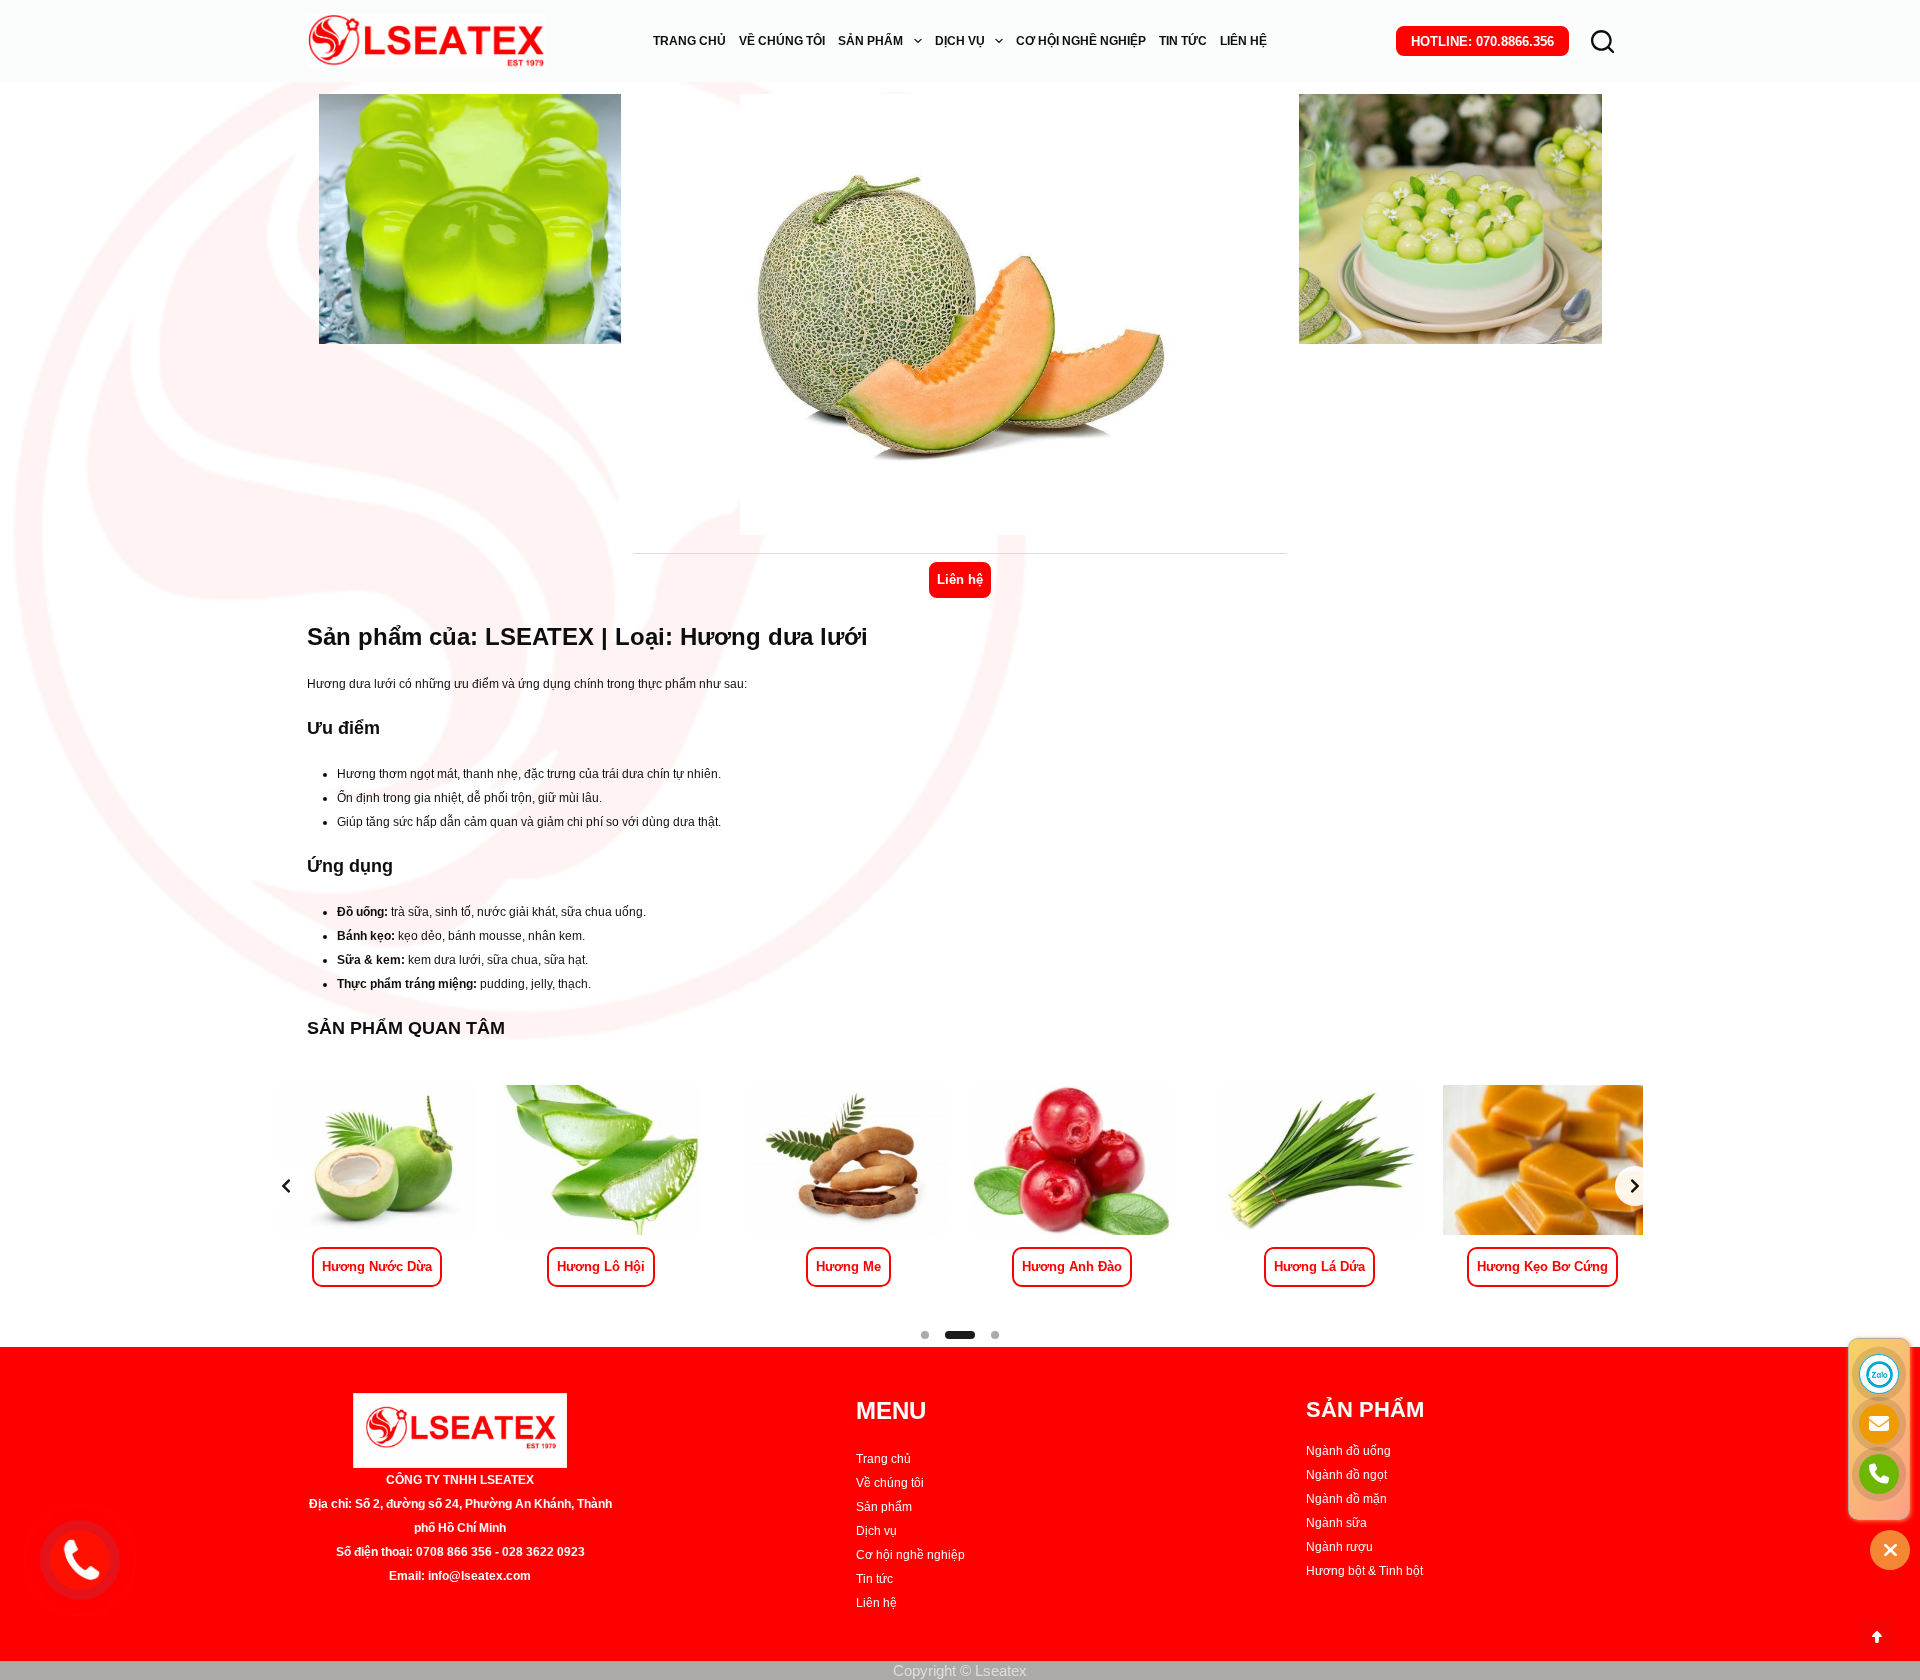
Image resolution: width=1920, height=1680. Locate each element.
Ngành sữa (1336, 1523)
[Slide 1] (925, 1335)
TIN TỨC (1183, 41)
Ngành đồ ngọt (1346, 1475)
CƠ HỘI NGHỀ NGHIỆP (1081, 41)
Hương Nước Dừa (377, 1266)
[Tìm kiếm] (1602, 41)
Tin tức (874, 1579)
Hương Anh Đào (1072, 1266)
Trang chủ (883, 1459)
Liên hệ (960, 579)
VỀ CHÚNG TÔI (782, 41)
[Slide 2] (960, 1335)
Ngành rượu (1339, 1547)
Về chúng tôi (890, 1483)
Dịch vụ (876, 1531)
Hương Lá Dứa (1319, 1266)
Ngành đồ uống (1348, 1451)
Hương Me (848, 1266)
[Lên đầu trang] (1877, 1637)
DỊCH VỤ (960, 41)
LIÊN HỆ (1243, 41)
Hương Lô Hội (601, 1266)
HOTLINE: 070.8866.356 (1482, 41)
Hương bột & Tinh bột (1364, 1571)
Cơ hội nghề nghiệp (910, 1555)
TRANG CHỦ (689, 41)
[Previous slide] (286, 1186)
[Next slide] (1635, 1186)
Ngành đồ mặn (1346, 1499)
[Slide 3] (995, 1335)
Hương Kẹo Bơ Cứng (1542, 1266)
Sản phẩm (884, 1507)
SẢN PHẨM (870, 41)
